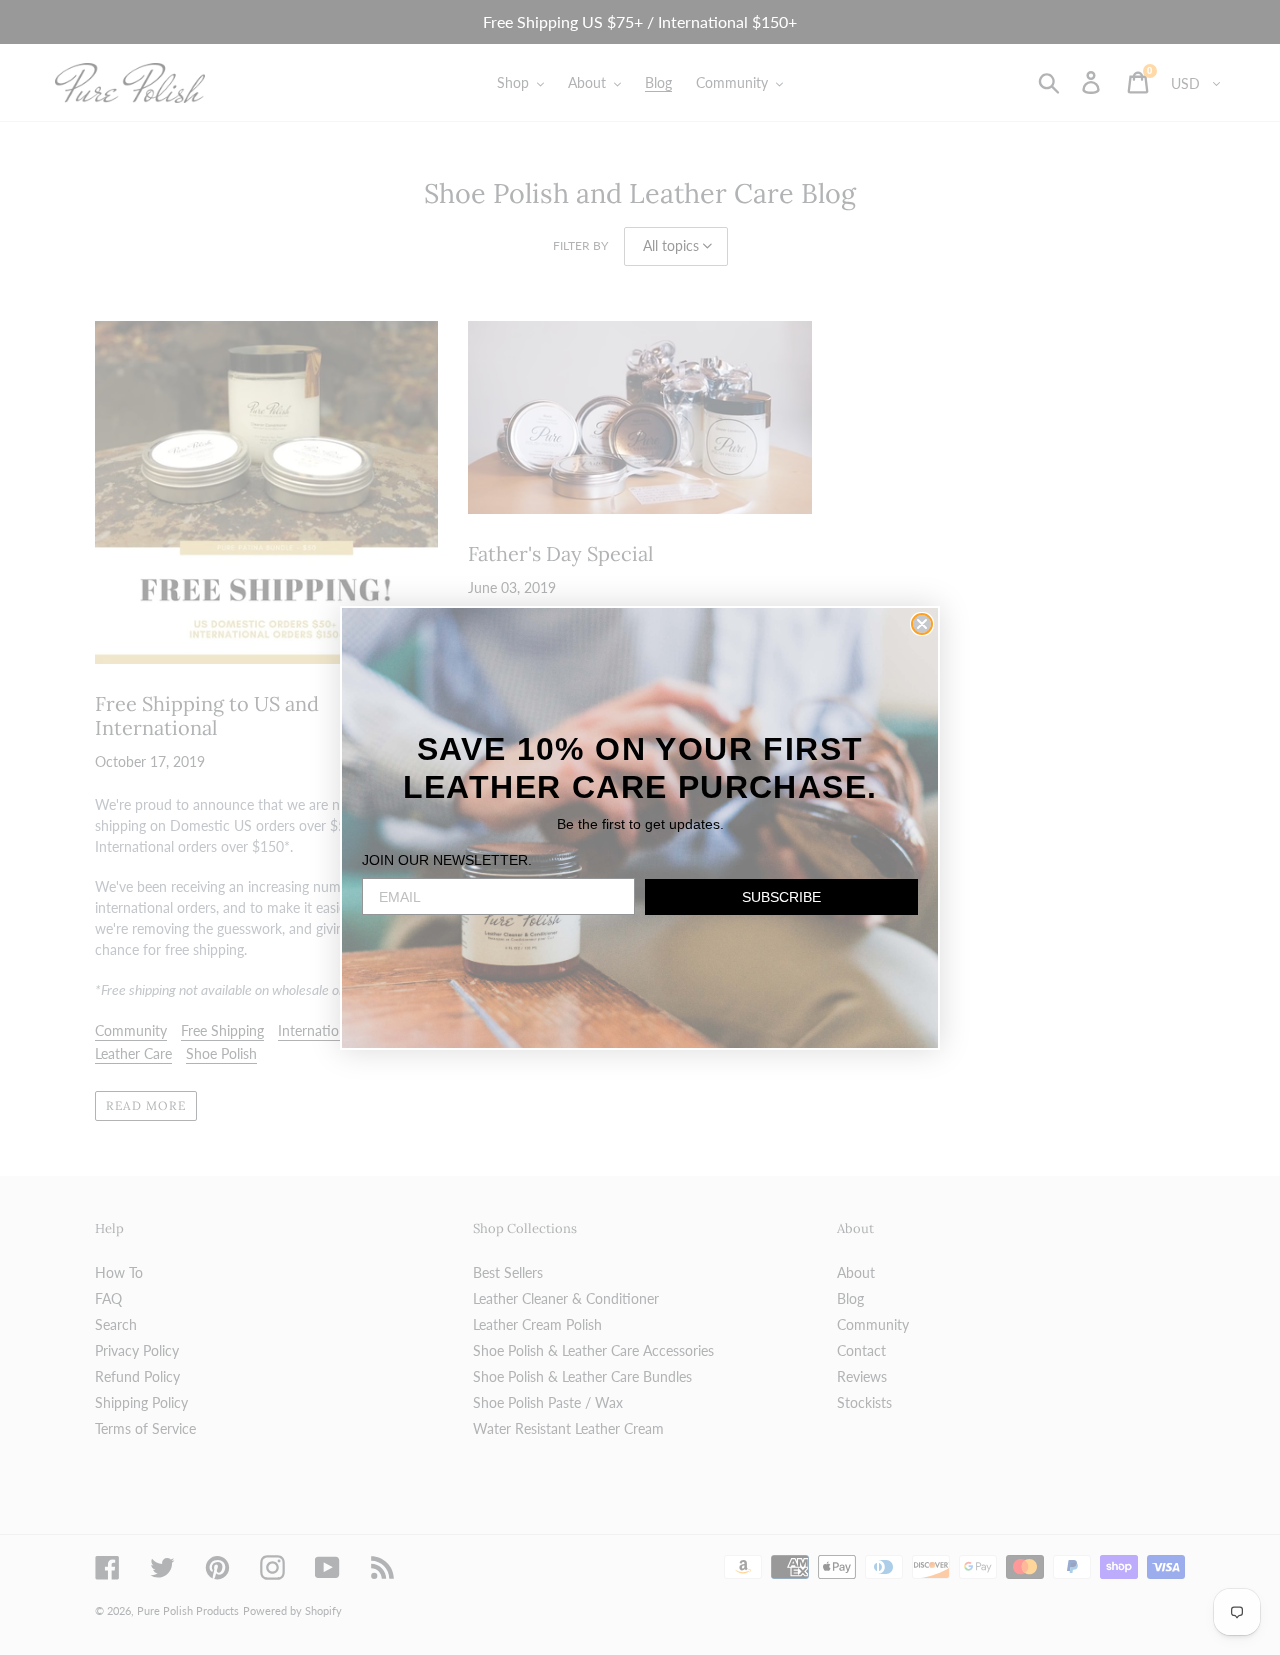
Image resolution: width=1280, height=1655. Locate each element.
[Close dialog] (922, 624)
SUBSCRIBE (781, 897)
